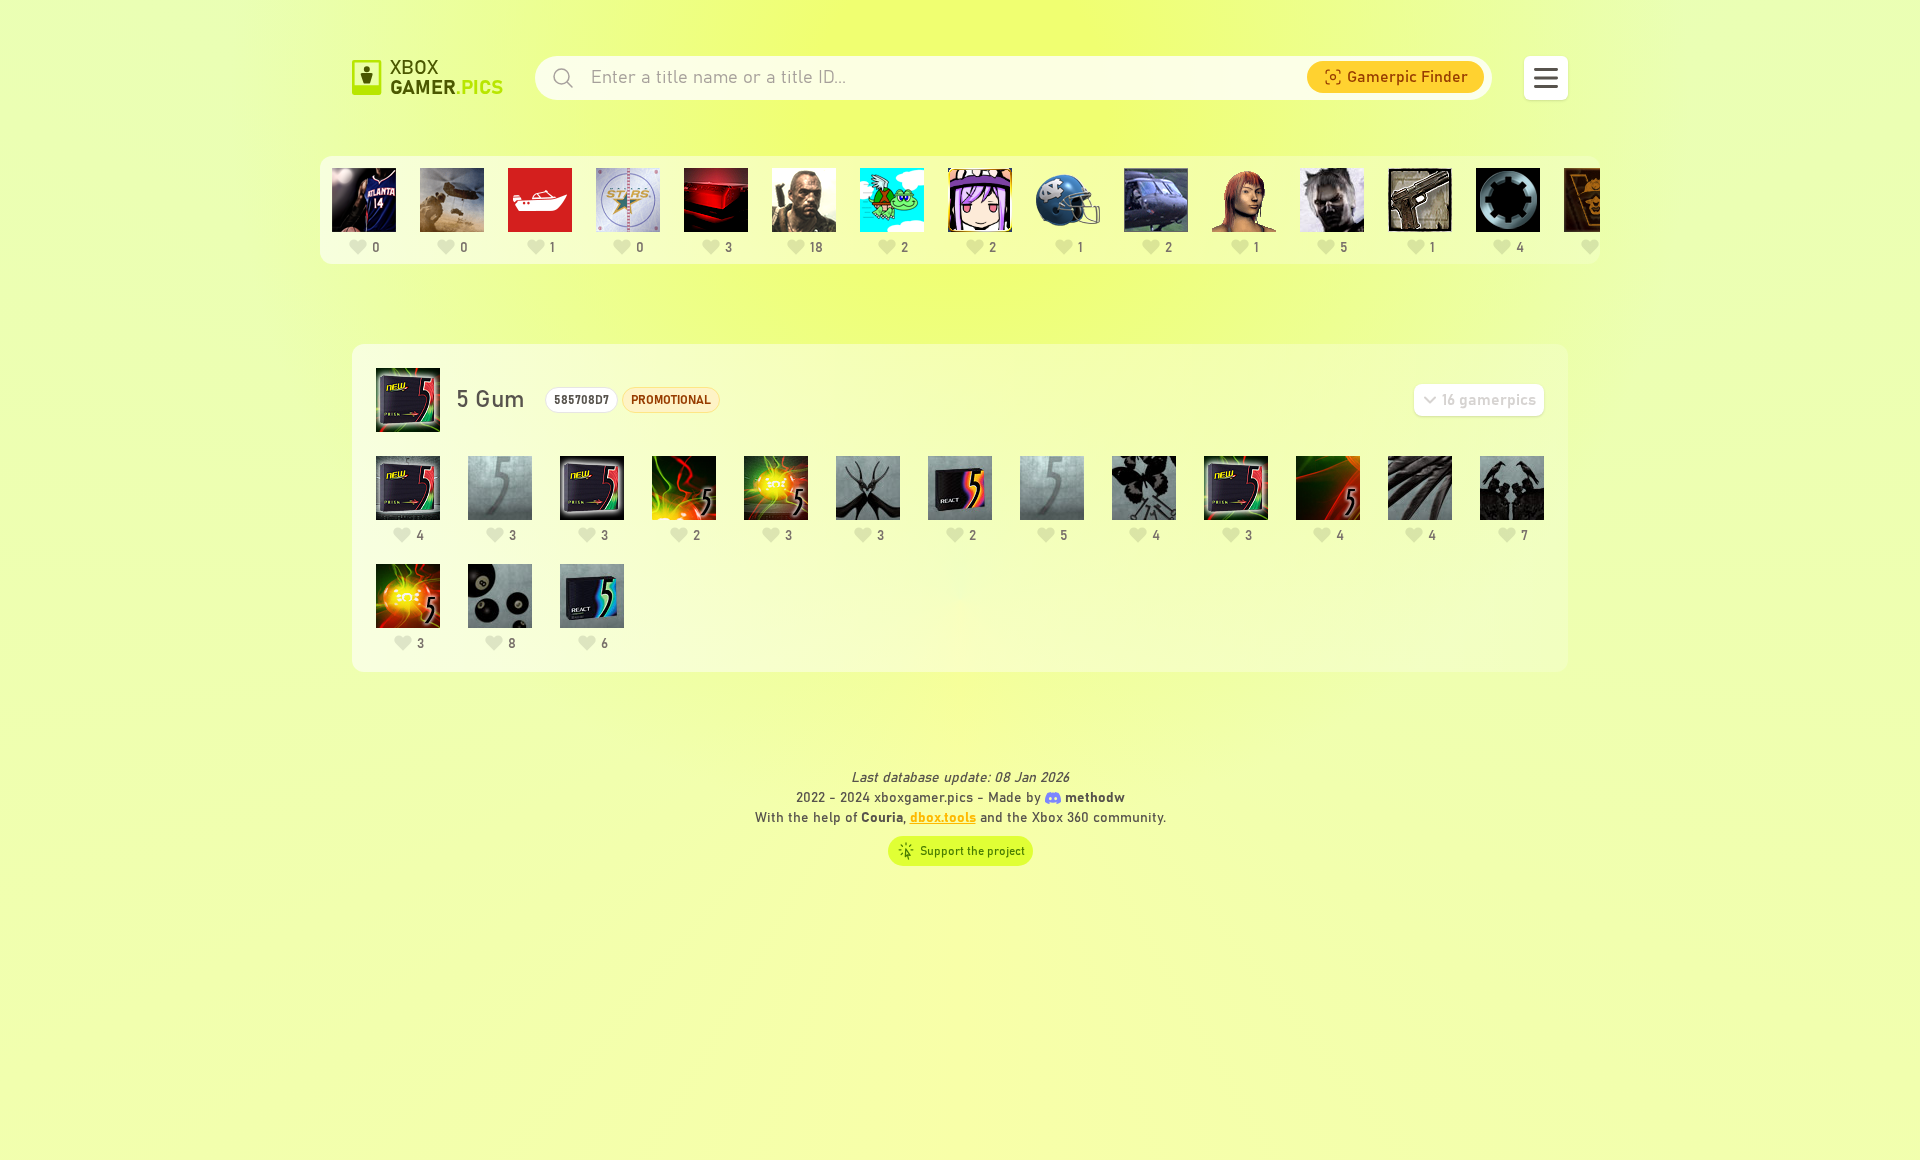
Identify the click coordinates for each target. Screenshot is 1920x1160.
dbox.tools (943, 818)
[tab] (1479, 400)
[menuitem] (1395, 77)
